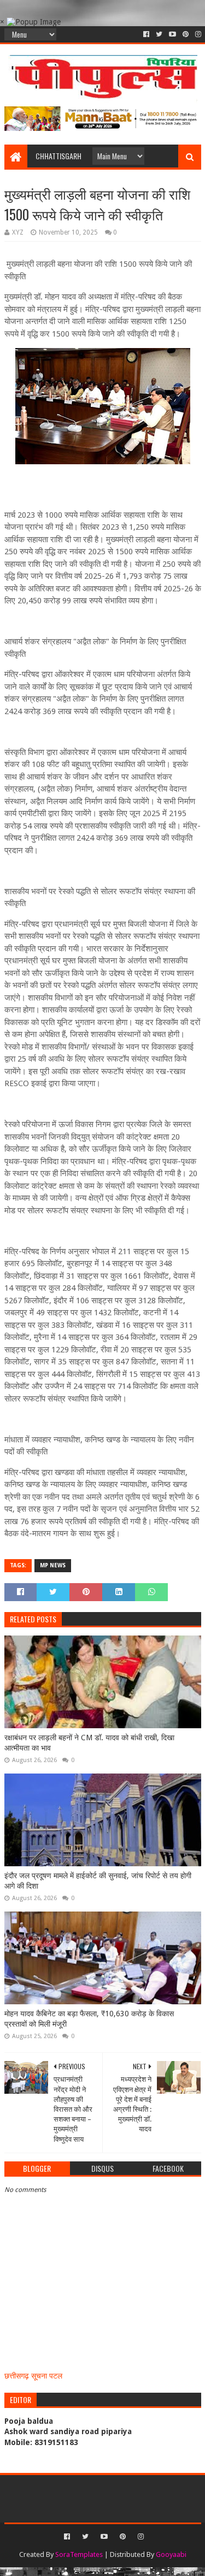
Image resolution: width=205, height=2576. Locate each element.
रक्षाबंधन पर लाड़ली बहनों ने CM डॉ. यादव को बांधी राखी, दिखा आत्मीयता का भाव (89, 1743)
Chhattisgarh (58, 156)
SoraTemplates (79, 2554)
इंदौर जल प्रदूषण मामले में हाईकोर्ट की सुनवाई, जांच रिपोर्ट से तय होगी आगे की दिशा (98, 1881)
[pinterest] (186, 34)
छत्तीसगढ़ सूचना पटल (33, 2376)
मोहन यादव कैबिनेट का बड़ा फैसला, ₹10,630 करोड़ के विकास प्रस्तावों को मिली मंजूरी (89, 2019)
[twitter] (159, 34)
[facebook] (146, 34)
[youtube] (172, 34)
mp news (53, 1565)
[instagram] (197, 34)
